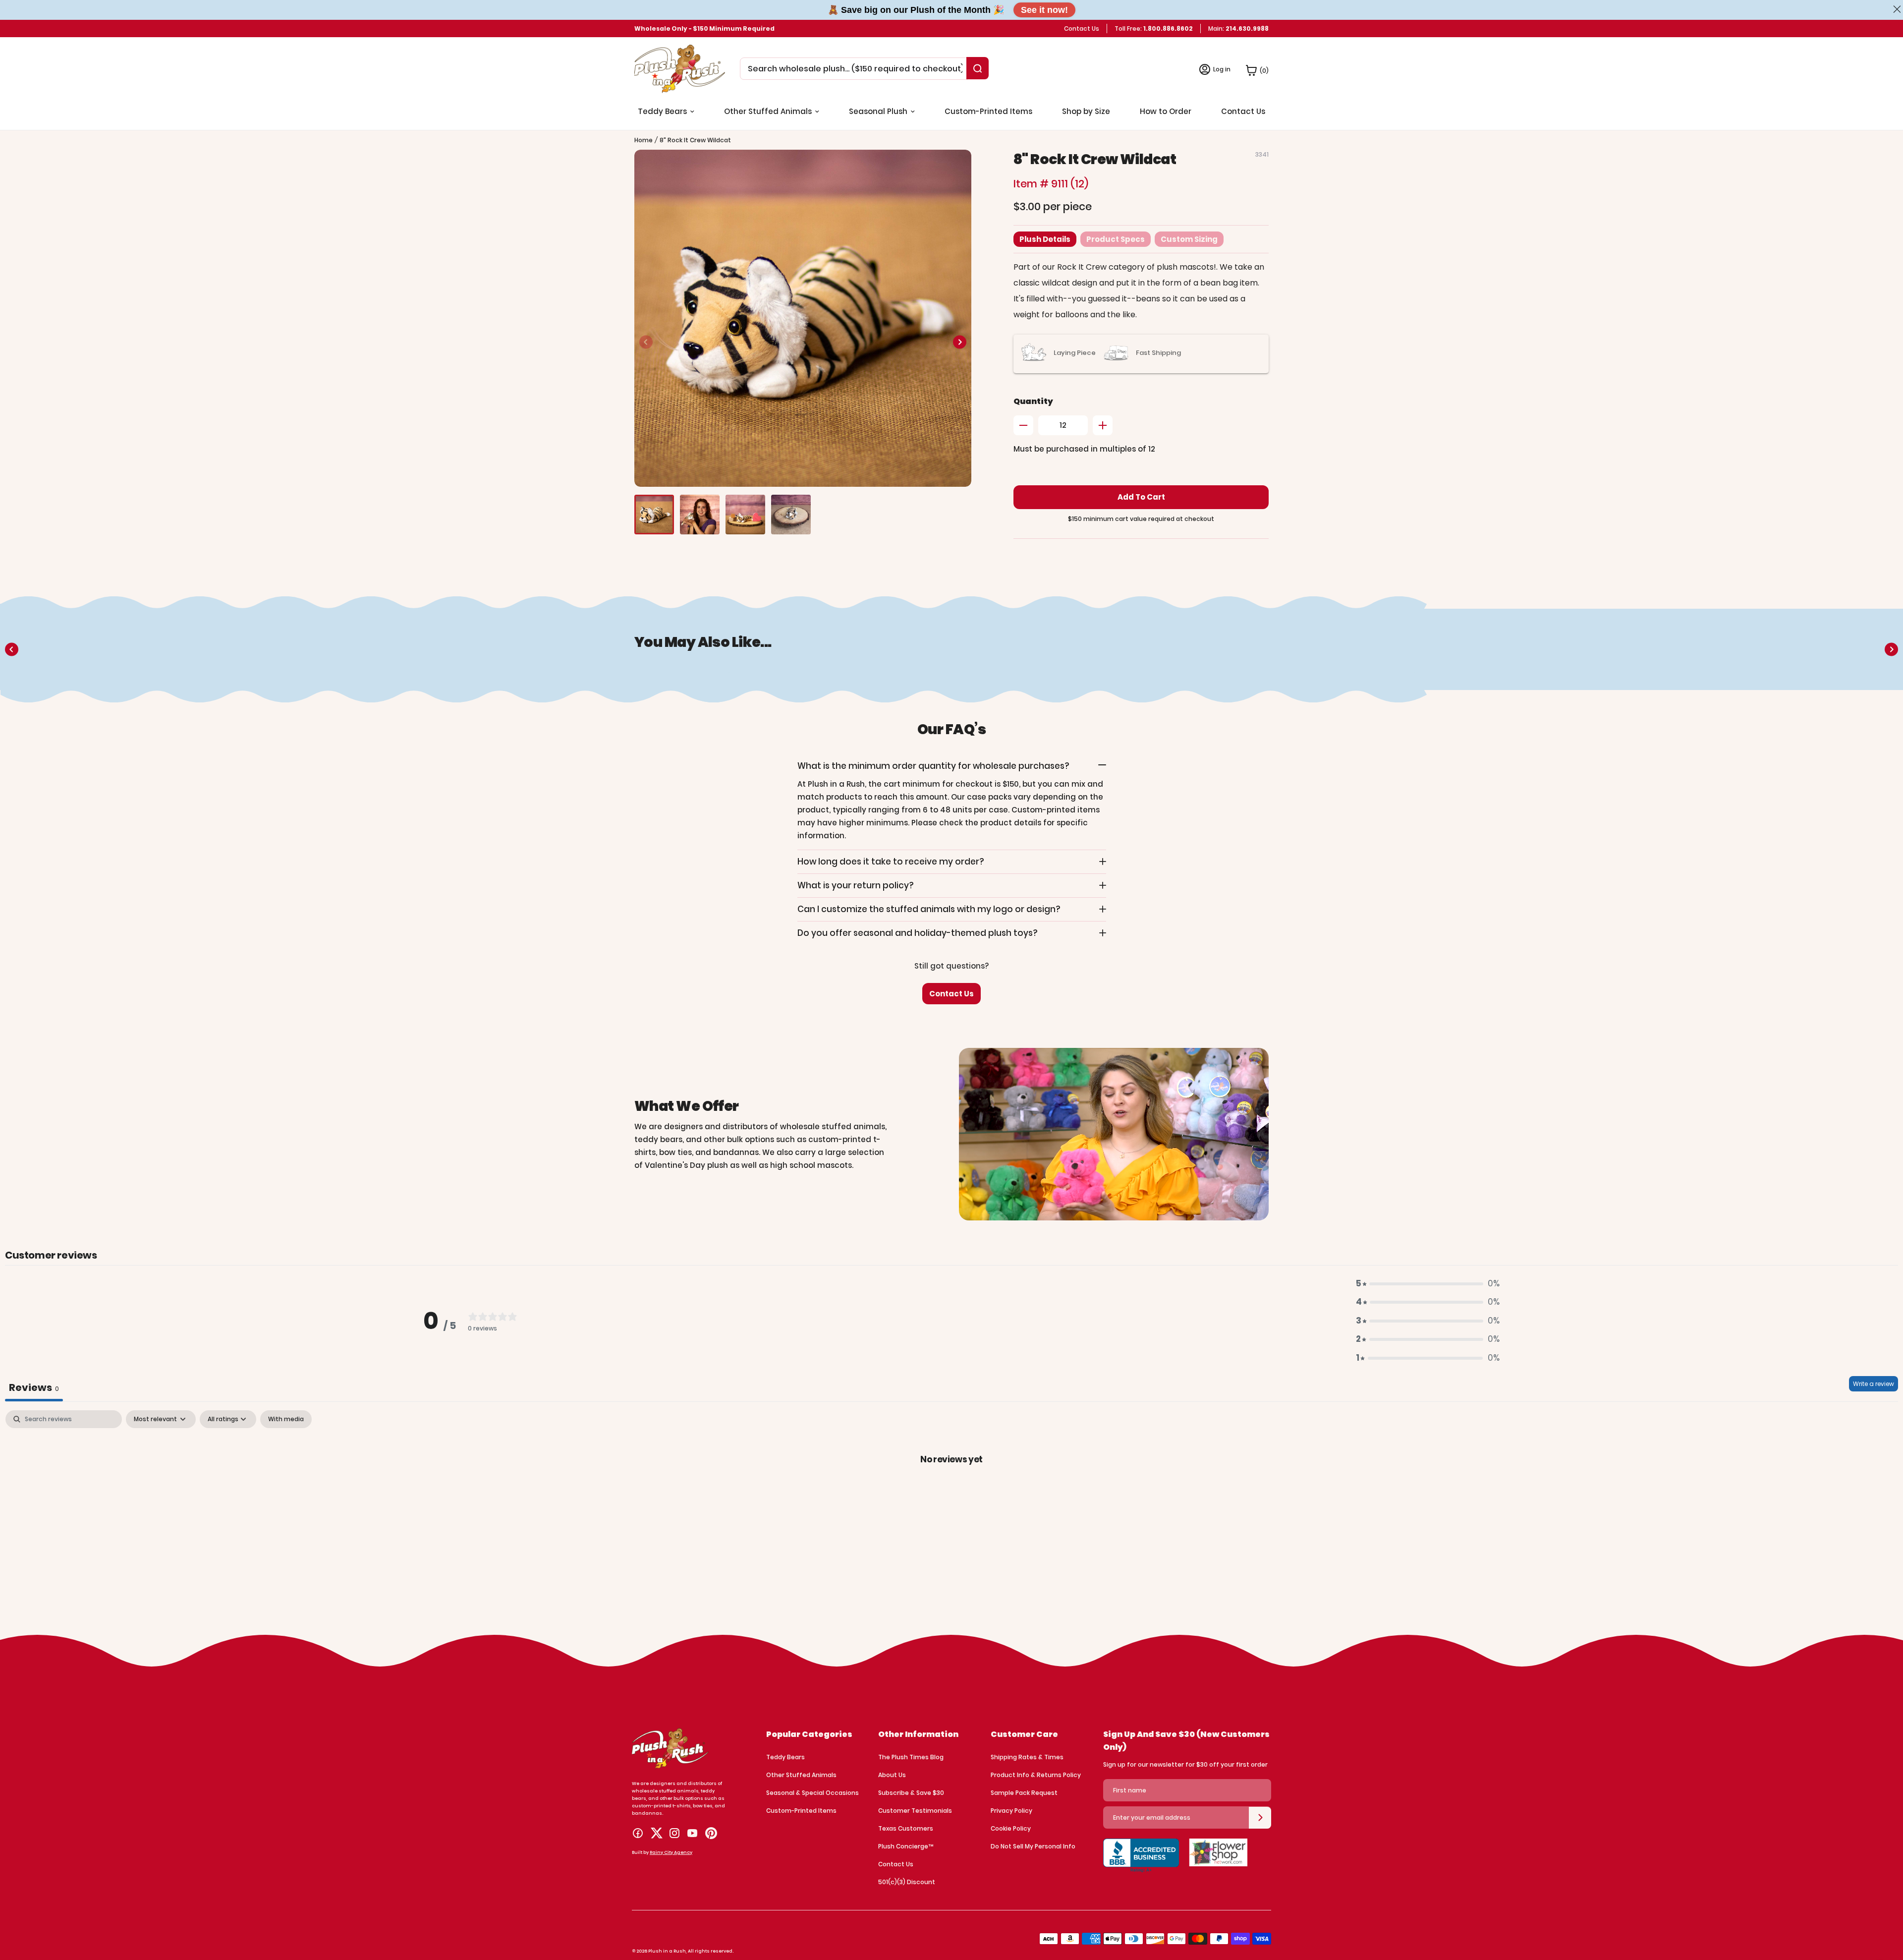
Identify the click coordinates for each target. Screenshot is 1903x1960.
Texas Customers (906, 1828)
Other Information (918, 1734)
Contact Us (1082, 29)
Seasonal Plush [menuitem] (878, 111)
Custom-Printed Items (801, 1811)
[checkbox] (286, 1419)
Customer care (1024, 1734)
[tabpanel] (951, 1492)
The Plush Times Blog (911, 1757)
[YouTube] (692, 1833)
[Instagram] (674, 1833)
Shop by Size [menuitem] (1086, 111)
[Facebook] (638, 1833)
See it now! (1044, 10)
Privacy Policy (1011, 1811)
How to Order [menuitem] (1166, 111)
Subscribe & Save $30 (911, 1793)
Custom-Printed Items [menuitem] (988, 111)
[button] (960, 342)
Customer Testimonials (915, 1811)
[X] (657, 1833)
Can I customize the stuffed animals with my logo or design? (929, 909)
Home (644, 140)
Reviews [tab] (34, 1387)
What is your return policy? (856, 885)
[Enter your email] (1260, 1818)
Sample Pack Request (1024, 1793)
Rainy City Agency (671, 1852)
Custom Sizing (1189, 239)
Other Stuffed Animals (801, 1775)
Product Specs (1116, 239)
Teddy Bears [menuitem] (662, 111)
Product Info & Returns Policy (1036, 1775)
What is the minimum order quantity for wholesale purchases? (933, 766)
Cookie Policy (1011, 1828)
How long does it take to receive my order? (891, 862)
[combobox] (855, 69)
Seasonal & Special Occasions (812, 1793)
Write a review (1874, 1384)
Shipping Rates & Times (1027, 1757)
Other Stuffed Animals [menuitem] (768, 111)
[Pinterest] (711, 1833)
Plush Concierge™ (906, 1846)
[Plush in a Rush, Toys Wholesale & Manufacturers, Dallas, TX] (1141, 1861)
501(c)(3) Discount (907, 1882)
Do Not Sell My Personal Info (1033, 1846)
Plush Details (1045, 239)
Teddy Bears (785, 1757)
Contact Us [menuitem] (1243, 111)
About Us (892, 1775)
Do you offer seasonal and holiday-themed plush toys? (918, 933)
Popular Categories (809, 1734)
